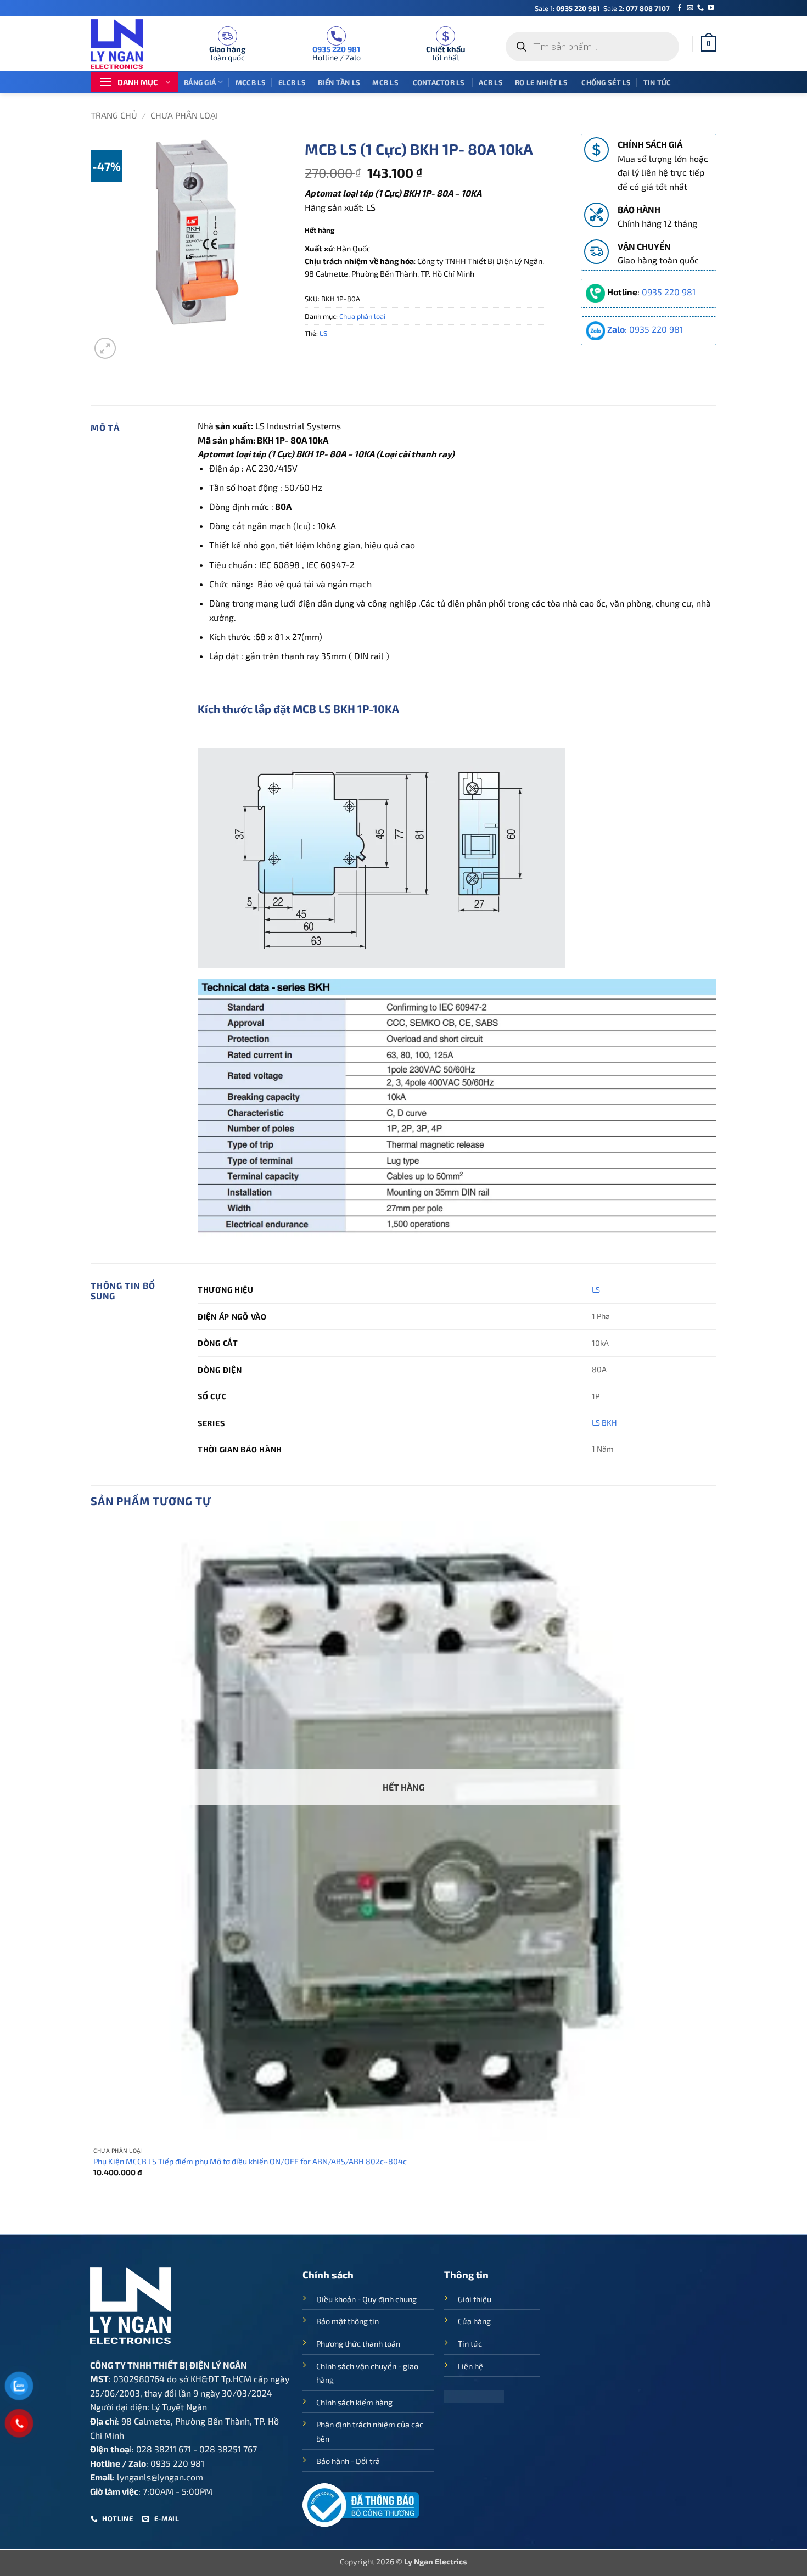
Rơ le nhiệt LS (542, 82)
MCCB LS (251, 82)
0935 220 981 (578, 8)
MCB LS (386, 82)
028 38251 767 (228, 2449)
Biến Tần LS (339, 82)
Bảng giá (200, 82)
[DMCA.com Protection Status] (474, 2395)
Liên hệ (470, 2366)
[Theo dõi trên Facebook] (680, 8)
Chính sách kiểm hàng (354, 2402)
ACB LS (491, 82)
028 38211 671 (164, 2449)
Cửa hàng (474, 2321)
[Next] (131, 342)
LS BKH (604, 1422)
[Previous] (96, 2215)
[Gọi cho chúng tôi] (700, 8)
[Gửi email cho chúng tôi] (690, 8)
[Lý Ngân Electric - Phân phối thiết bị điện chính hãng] (124, 44)
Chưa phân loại (184, 115)
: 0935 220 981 (645, 329)
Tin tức (657, 82)
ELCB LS (292, 82)
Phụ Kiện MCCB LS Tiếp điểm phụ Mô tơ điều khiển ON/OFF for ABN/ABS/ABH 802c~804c (250, 2161)
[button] (709, 44)
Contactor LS (440, 82)
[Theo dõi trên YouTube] (711, 8)
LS (323, 333)
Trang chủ (114, 115)
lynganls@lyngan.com (160, 2477)
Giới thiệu (475, 2299)
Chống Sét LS (606, 82)
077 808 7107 (648, 8)
